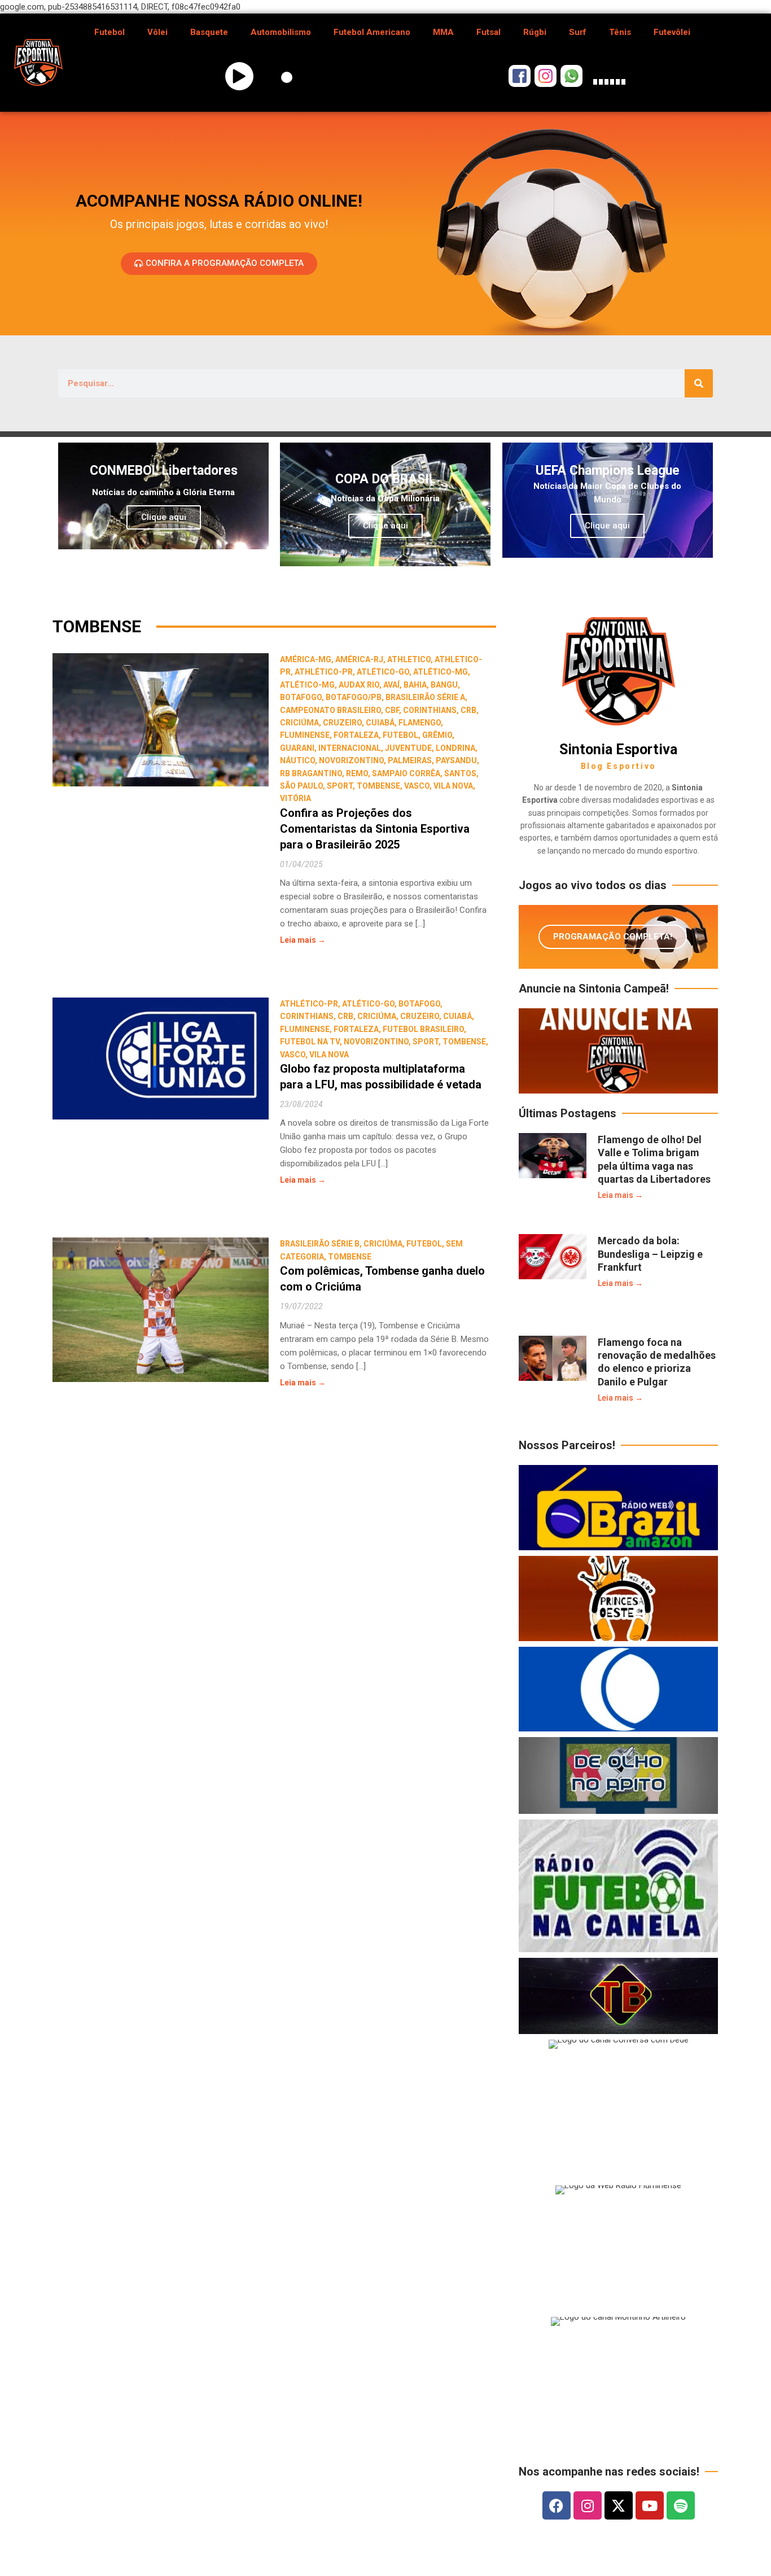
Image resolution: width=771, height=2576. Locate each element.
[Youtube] (650, 2505)
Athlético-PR (324, 672)
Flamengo (420, 723)
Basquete (209, 32)
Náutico (297, 760)
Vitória (295, 798)
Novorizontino (351, 760)
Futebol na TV (310, 1042)
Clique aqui (164, 517)
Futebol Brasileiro (423, 1029)
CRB (468, 710)
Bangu (444, 685)
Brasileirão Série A (425, 697)
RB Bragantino (311, 773)
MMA (443, 32)
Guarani (297, 748)
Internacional (350, 748)
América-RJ (359, 659)
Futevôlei (672, 32)
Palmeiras (410, 760)
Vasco (417, 786)
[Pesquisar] (699, 383)
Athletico (409, 659)
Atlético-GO (383, 672)
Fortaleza (356, 735)
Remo (357, 773)
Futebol (109, 32)
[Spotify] (681, 2505)
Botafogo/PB (354, 697)
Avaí (391, 685)
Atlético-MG (441, 672)
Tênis (620, 32)
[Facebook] (557, 2505)
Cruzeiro (342, 723)
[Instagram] (588, 2505)
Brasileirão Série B (320, 1244)
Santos (460, 773)
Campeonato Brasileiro (330, 710)
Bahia (415, 685)
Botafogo (301, 697)
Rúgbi (535, 32)
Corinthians (430, 710)
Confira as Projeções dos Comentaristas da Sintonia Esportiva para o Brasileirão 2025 (375, 829)
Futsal (489, 32)
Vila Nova (453, 786)
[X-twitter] (619, 2505)
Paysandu (456, 760)
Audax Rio (359, 685)
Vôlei (157, 32)
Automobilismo (281, 32)
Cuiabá (380, 723)
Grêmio (437, 735)
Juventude (408, 748)
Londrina (455, 748)
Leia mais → (303, 940)
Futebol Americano (372, 32)
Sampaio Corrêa (406, 773)
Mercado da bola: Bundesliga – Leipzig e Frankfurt (650, 1254)
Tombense (378, 786)
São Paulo (301, 786)
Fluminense (305, 735)
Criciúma (299, 723)
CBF (392, 710)
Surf (578, 32)
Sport (340, 786)
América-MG (306, 659)
